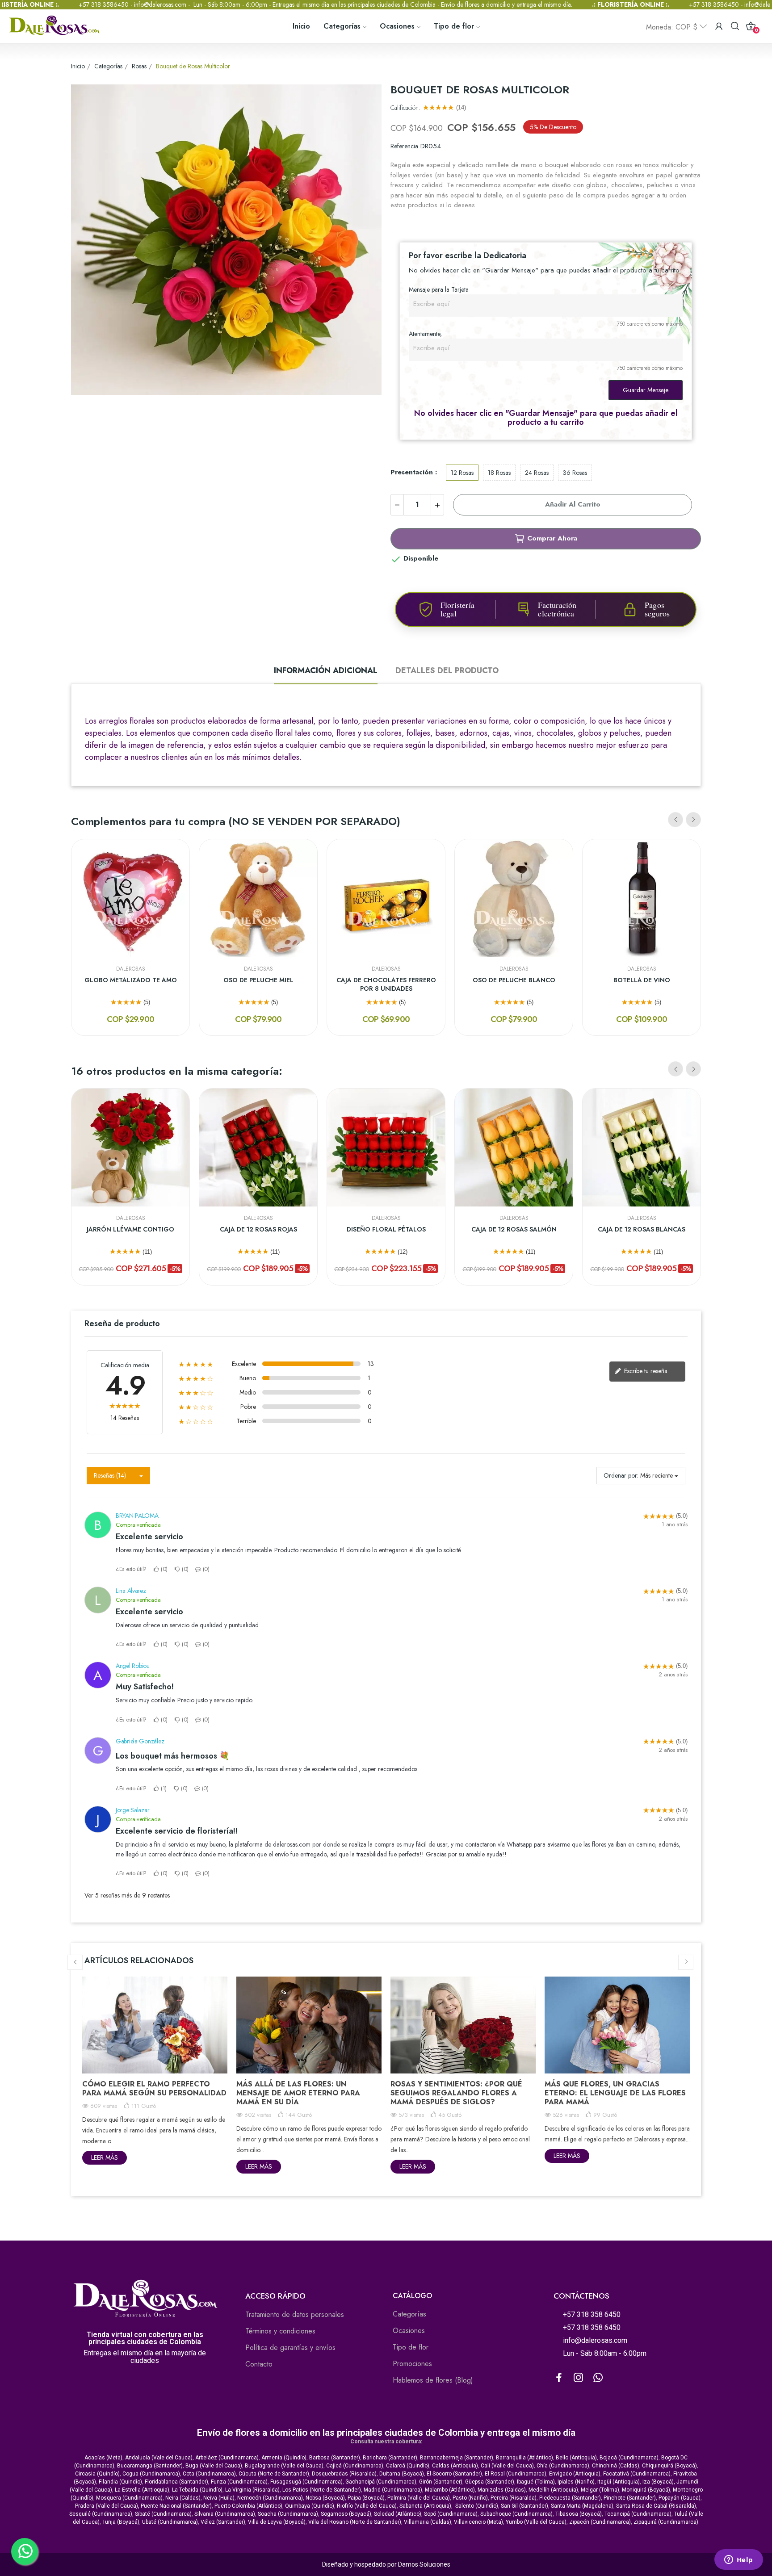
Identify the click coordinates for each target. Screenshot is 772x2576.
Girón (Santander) (441, 2482)
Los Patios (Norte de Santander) (322, 2490)
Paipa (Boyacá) (366, 2498)
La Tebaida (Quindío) (197, 2490)
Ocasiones (409, 2331)
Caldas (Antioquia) (455, 2466)
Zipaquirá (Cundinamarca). (667, 2522)
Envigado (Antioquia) (575, 2474)
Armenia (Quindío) (284, 2458)
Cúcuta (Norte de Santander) (274, 2474)
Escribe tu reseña (645, 1371)
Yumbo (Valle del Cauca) (536, 2522)
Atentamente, (425, 334)
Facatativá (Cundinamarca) (637, 2474)
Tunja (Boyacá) (121, 2522)
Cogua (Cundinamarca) (151, 2474)
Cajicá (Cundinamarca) (355, 2466)
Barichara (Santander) (390, 2458)
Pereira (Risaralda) (514, 2498)
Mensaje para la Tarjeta (439, 289)
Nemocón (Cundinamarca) (270, 2498)
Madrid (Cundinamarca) (393, 2490)
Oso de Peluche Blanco (514, 980)
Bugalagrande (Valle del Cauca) (284, 2466)
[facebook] (559, 2378)
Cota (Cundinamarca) (209, 2474)
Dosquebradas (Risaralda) (344, 2474)
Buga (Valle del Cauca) (214, 2466)
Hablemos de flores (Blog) (433, 2380)
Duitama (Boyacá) (402, 2474)
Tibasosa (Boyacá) (579, 2514)
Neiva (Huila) (219, 2498)
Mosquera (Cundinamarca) (129, 2498)
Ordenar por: (621, 1475)
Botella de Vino (642, 980)
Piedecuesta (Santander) (570, 2498)
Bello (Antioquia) (576, 2458)
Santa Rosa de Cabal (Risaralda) (656, 2506)
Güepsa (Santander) (490, 2482)
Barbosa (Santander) (335, 2458)
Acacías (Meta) (103, 2458)
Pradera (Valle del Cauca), (107, 2506)
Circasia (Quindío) (97, 2474)
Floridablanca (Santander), (178, 2482)
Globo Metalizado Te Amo (131, 980)
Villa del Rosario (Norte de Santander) (355, 2522)
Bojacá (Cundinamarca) (629, 2458)
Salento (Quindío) (477, 2506)
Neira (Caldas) (183, 2498)
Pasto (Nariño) (470, 2498)
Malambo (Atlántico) (450, 2490)
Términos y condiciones (280, 2331)
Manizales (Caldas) (502, 2490)
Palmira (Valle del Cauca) (419, 2498)
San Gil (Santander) (524, 2506)
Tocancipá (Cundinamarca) (638, 2514)
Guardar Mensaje (646, 390)
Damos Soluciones (424, 2564)
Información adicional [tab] (326, 670)
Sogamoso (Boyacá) (346, 2514)
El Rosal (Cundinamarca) (516, 2474)
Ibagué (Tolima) (536, 2482)
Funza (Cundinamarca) (239, 2482)
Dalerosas (131, 969)
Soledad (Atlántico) (398, 2514)
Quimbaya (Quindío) (310, 2506)
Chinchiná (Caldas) (616, 2466)
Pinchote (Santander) (630, 2498)
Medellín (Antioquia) (553, 2490)
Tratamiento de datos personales (295, 2314)
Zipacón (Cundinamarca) (600, 2522)
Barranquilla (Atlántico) (524, 2458)
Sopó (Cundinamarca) (451, 2514)
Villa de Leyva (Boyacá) (277, 2522)
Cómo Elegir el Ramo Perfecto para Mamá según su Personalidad (154, 2088)
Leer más (105, 2157)
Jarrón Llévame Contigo (130, 1229)
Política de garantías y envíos (290, 2348)
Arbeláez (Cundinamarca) (227, 2458)
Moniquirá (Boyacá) (646, 2490)
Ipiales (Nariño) (576, 2482)
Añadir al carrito (573, 504)
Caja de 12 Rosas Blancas (642, 1229)
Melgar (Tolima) (600, 2490)
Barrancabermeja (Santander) (457, 2458)
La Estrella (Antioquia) (142, 2490)
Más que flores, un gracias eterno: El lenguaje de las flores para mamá (615, 2093)
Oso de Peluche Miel (258, 980)
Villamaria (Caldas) (428, 2522)
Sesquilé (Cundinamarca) (101, 2514)
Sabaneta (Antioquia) (425, 2506)
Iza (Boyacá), (659, 2482)
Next (693, 820)
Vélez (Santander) (223, 2522)
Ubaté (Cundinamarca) (170, 2522)
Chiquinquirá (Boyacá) (669, 2466)
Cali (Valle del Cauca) (507, 2466)
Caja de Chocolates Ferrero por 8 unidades (386, 985)
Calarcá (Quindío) (408, 2466)
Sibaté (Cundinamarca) (163, 2514)
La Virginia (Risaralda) (252, 2490)
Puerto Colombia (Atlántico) (248, 2506)
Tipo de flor (411, 2347)
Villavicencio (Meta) (478, 2522)
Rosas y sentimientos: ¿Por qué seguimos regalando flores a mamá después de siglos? (456, 2093)
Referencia (404, 146)
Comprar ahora (552, 538)
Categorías (409, 2314)
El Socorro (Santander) (454, 2474)
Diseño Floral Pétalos (386, 1229)
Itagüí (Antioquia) (619, 2482)
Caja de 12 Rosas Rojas (258, 1229)
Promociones (412, 2364)
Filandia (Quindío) (120, 2482)
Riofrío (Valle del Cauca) (367, 2506)
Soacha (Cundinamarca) (288, 2514)
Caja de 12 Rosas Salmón (514, 1229)
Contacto (259, 2364)
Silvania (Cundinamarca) (225, 2514)
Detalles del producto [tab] (447, 670)
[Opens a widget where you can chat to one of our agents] (738, 2560)
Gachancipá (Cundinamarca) (381, 2482)
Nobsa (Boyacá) (325, 2498)
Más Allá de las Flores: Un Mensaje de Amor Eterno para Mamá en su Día (298, 2093)
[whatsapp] (598, 2378)
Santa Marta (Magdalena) (582, 2506)
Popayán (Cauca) (680, 2498)
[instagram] (579, 2378)
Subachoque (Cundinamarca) (516, 2514)
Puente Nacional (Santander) (176, 2506)
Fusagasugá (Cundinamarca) (306, 2482)
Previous (675, 820)
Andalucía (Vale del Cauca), (160, 2458)
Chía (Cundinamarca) (563, 2466)
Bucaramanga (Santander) (150, 2466)
